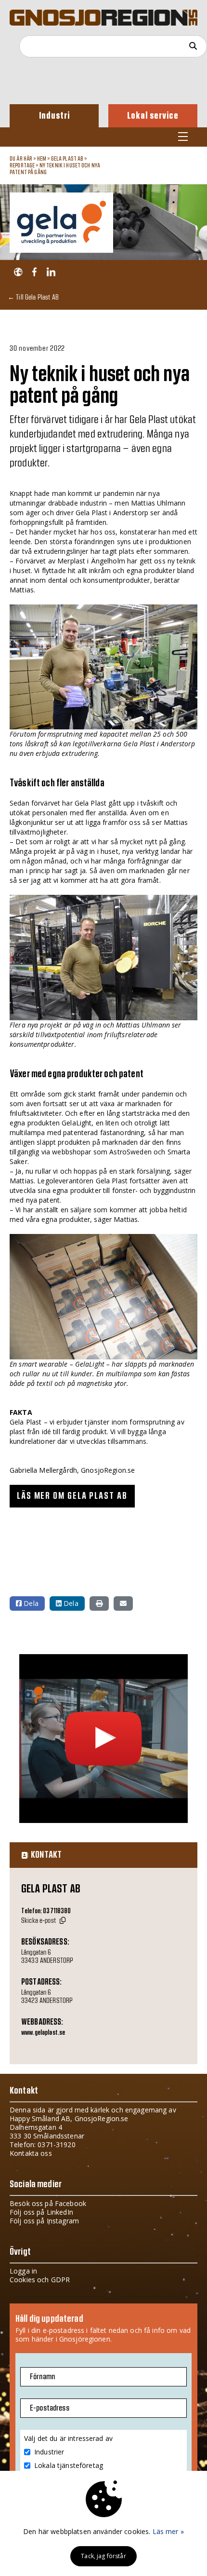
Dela (30, 1603)
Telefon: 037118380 (46, 1911)
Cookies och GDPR (40, 2280)
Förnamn (42, 2377)
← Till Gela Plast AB (33, 297)
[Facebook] (34, 272)
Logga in (23, 2271)
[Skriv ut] (99, 1603)
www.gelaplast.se (43, 2033)
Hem (42, 159)
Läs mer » (168, 2531)
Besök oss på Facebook (48, 2203)
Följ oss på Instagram (44, 2221)
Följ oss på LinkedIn (41, 2212)
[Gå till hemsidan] (18, 272)
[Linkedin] (51, 272)
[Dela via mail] (123, 1603)
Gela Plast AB (67, 159)
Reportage (22, 165)
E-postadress (50, 2408)
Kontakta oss (31, 2153)
